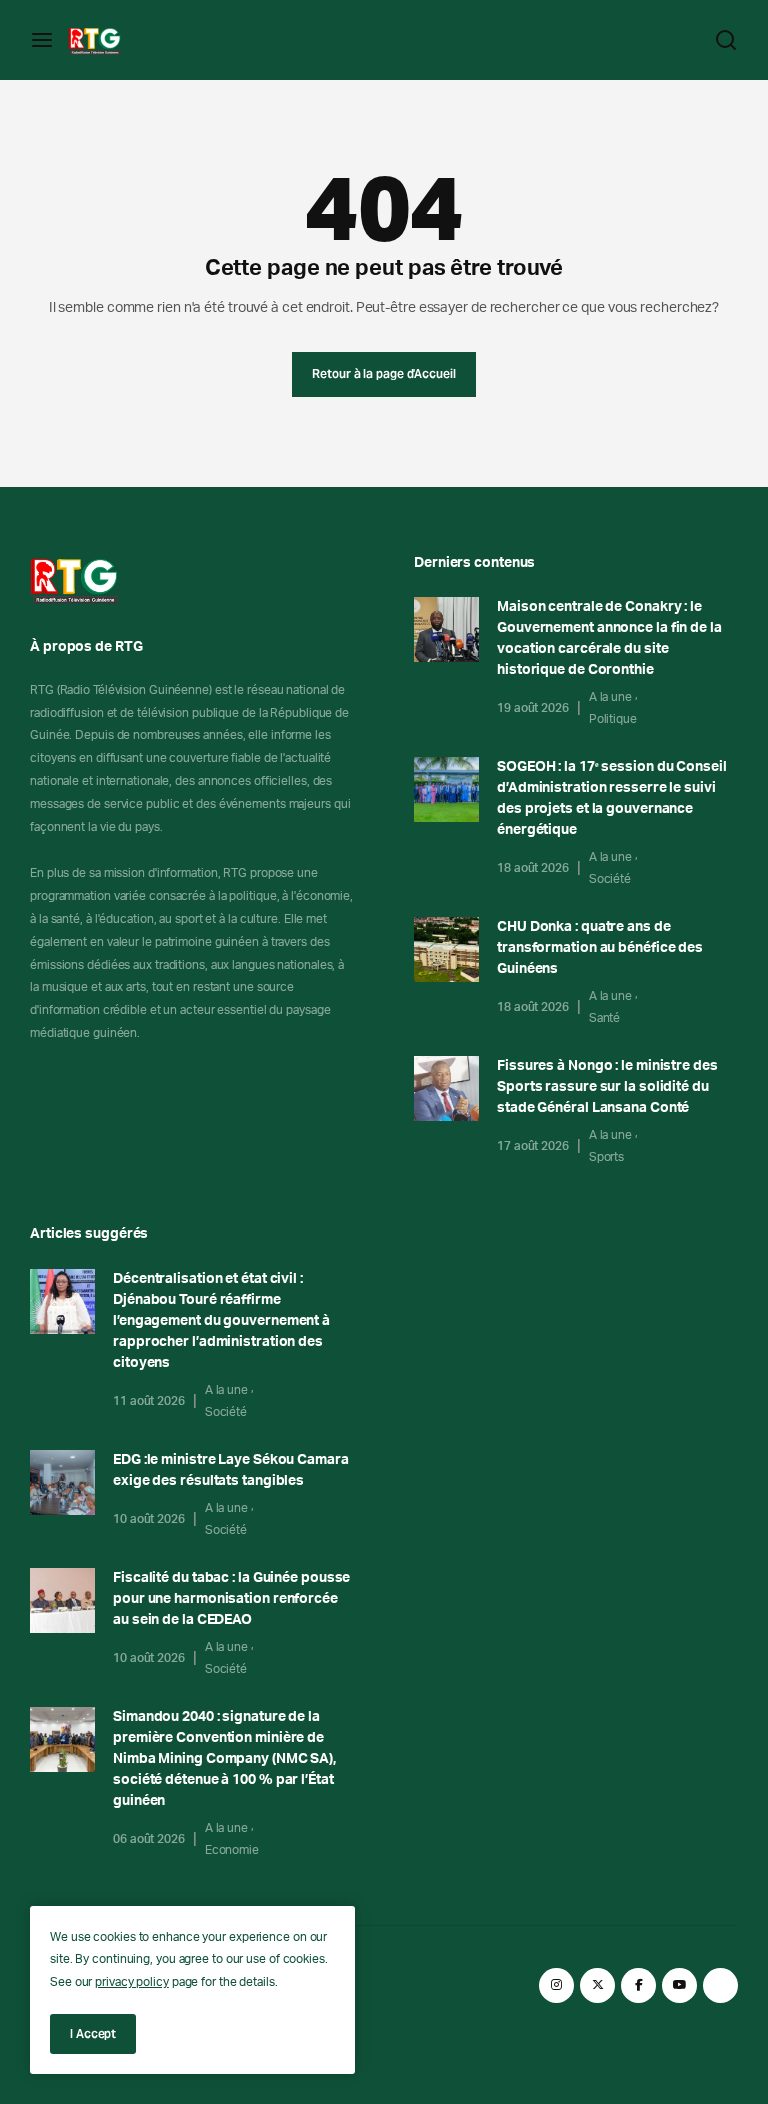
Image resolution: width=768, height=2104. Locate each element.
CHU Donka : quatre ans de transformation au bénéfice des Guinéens (600, 948)
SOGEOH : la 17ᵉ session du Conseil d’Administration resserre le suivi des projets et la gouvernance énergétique (612, 798)
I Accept (93, 2033)
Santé (605, 1018)
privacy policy (132, 1982)
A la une (610, 697)
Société (610, 879)
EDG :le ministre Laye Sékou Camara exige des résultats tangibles (231, 1470)
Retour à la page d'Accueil (383, 373)
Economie (232, 1850)
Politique (613, 719)
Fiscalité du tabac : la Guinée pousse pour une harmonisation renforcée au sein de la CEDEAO (231, 1599)
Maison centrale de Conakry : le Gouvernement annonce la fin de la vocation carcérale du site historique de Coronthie (609, 638)
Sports (606, 1157)
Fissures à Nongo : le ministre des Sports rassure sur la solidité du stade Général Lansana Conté (607, 1087)
